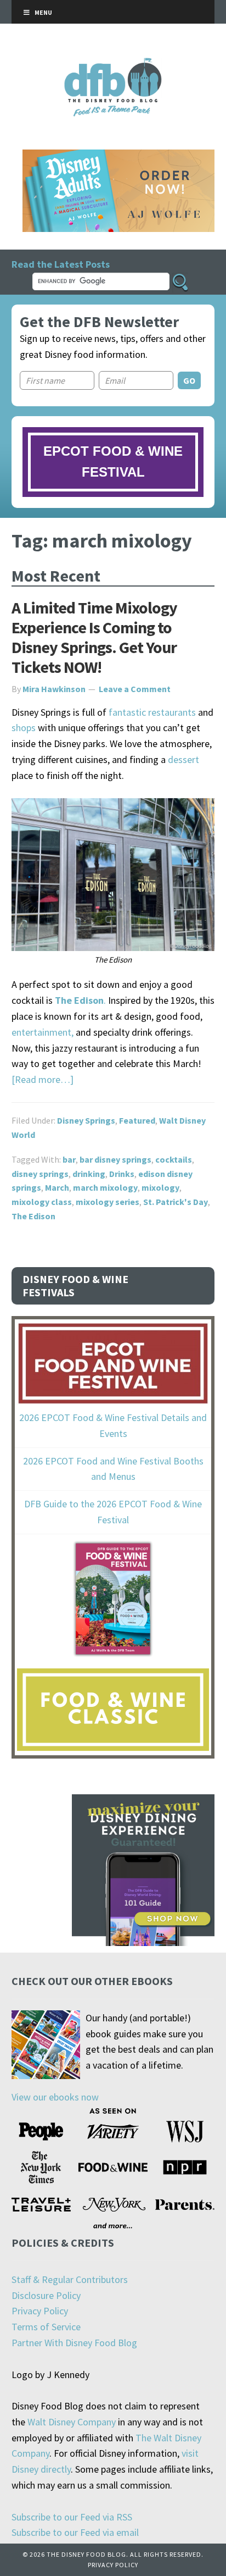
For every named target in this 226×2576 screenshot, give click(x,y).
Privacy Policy (40, 2311)
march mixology (105, 1187)
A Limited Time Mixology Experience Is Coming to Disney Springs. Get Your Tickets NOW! (94, 637)
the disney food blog (113, 65)
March (57, 1187)
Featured (137, 1120)
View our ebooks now (55, 2097)
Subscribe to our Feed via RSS (72, 2517)
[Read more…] (43, 1079)
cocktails (174, 1159)
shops (24, 728)
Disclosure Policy (46, 2295)
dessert (183, 759)
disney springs (40, 1174)
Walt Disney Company (72, 2422)
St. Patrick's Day (176, 1202)
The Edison (33, 1216)
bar (69, 1159)
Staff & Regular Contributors (70, 2279)
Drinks (122, 1174)
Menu (43, 12)
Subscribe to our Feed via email (75, 2532)
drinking (89, 1174)
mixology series (108, 1202)
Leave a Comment (135, 689)
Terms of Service (46, 2327)
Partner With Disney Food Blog (74, 2343)
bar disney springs (115, 1159)
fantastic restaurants (152, 712)
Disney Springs (86, 1120)
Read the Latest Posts (61, 264)
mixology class (42, 1202)
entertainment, (43, 1032)
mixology (160, 1187)
